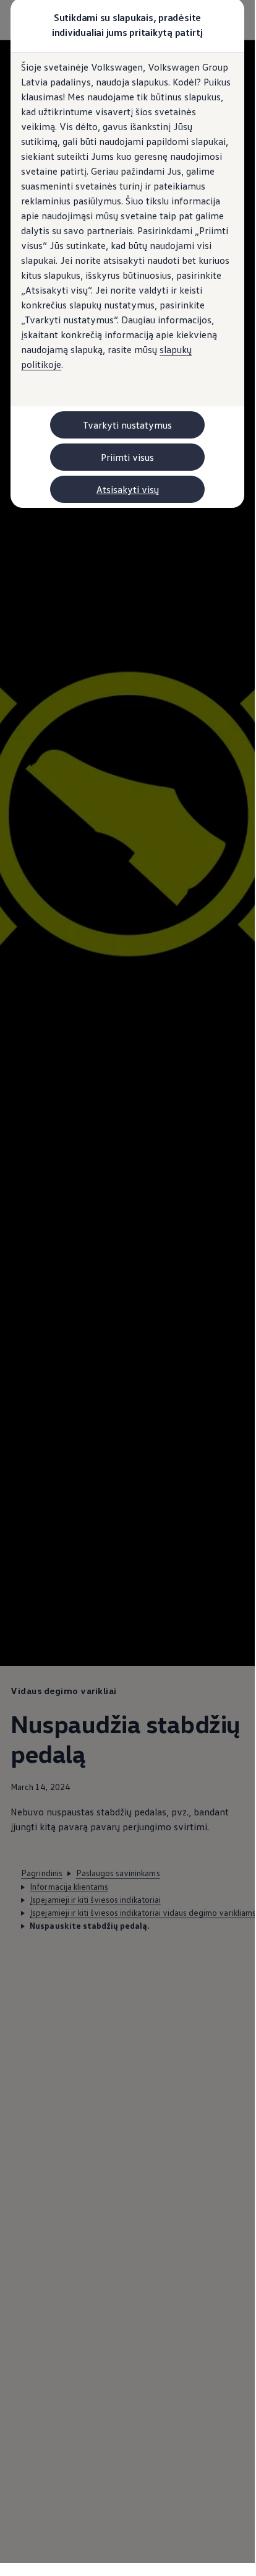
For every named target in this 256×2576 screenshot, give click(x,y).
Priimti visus (127, 457)
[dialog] (127, 1281)
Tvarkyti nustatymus (127, 425)
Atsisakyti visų (128, 489)
